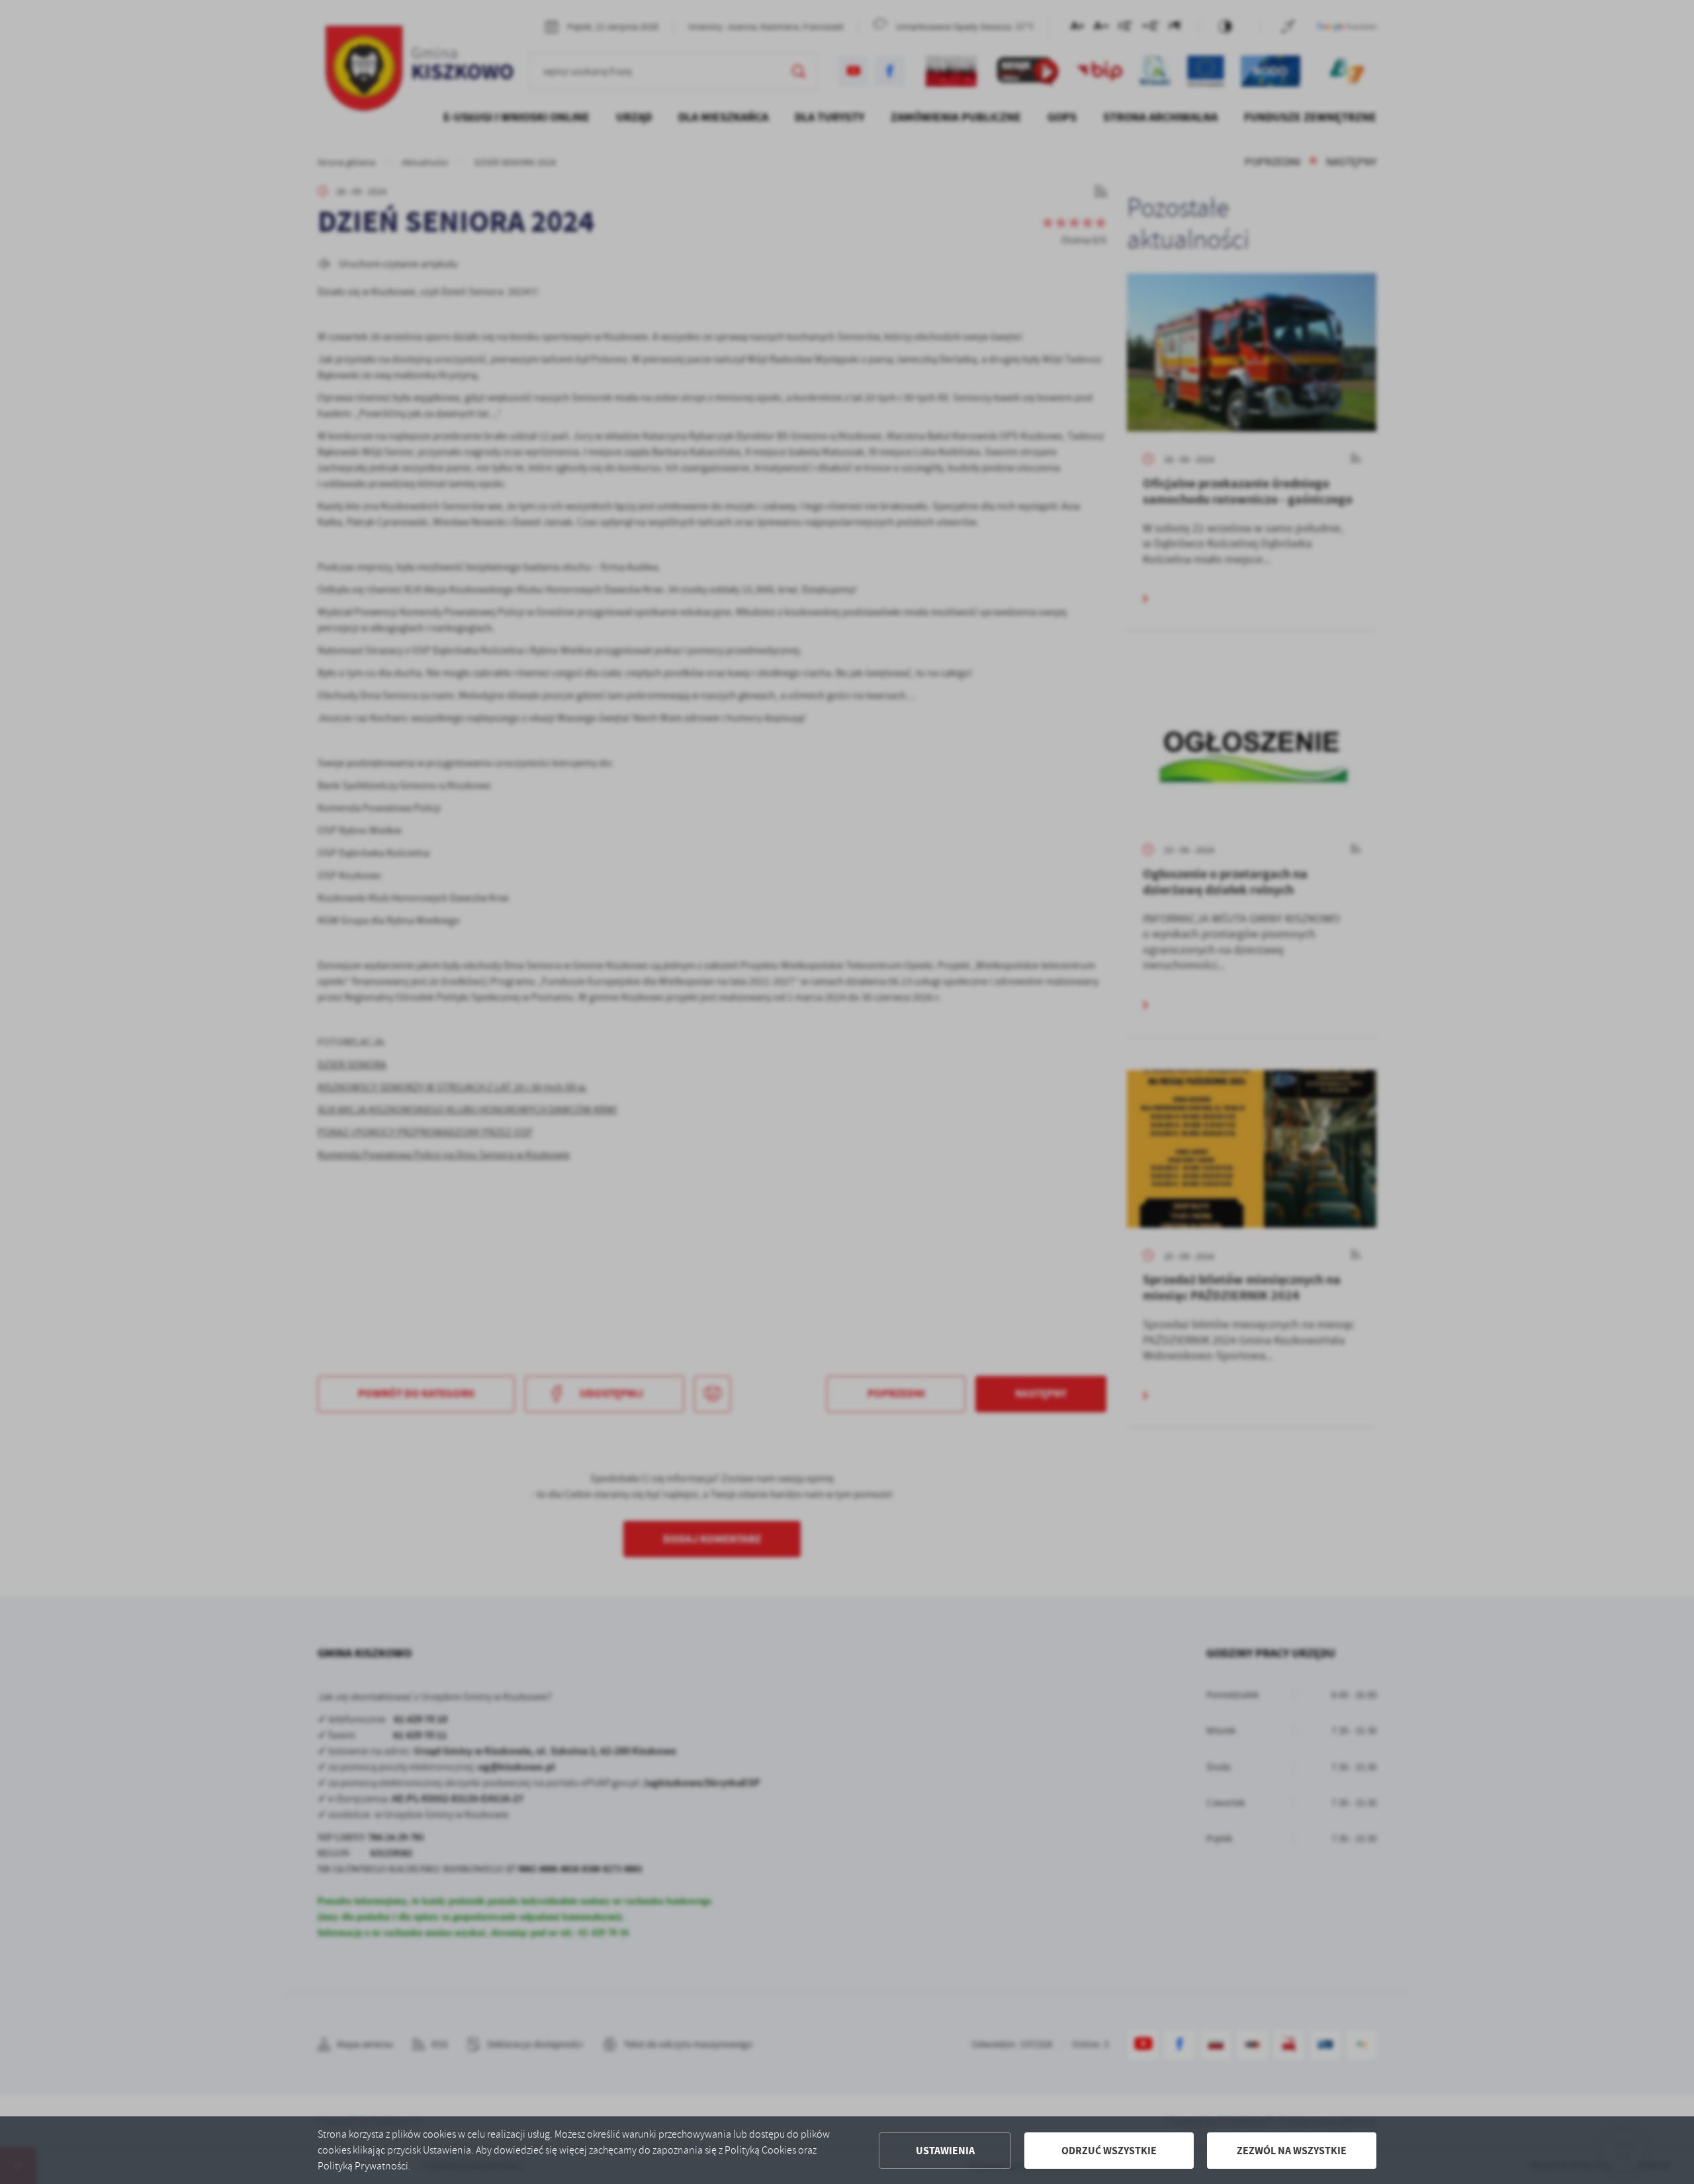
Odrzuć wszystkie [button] (1109, 2151)
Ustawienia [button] (945, 2151)
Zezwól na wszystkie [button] (1292, 2151)
